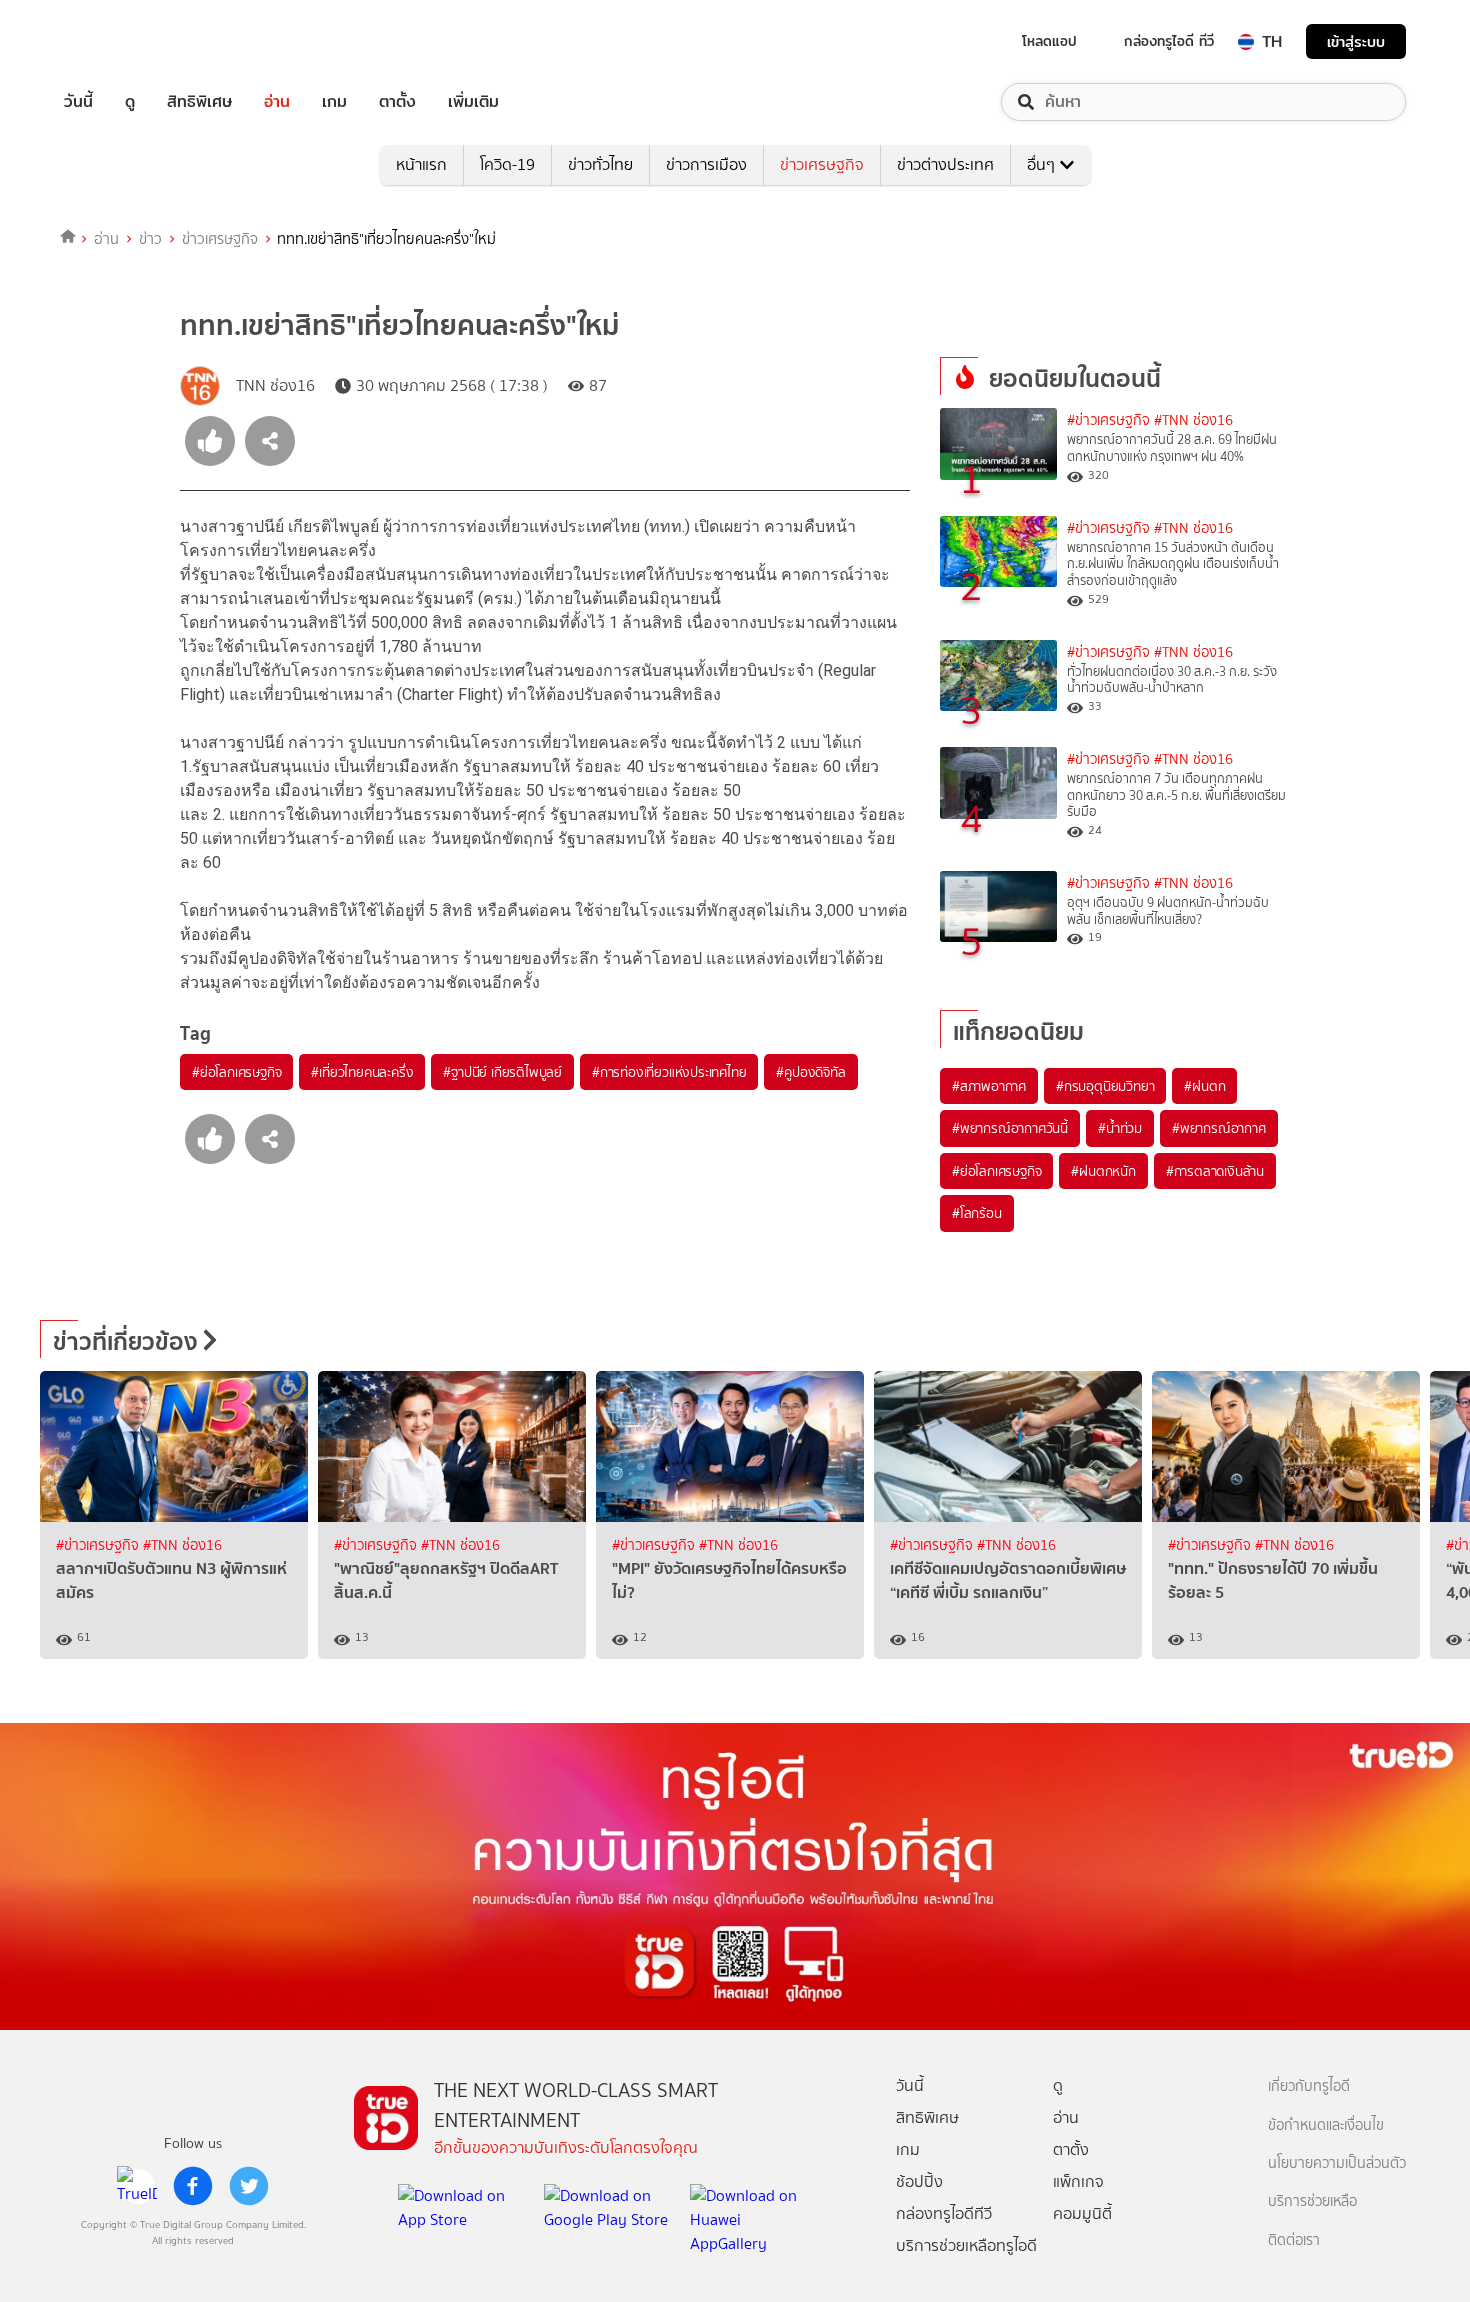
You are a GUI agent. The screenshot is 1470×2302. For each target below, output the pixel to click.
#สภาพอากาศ (989, 1086)
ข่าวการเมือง (706, 164)
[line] (137, 2186)
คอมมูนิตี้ (1082, 2213)
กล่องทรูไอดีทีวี (944, 2213)
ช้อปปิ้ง (919, 2181)
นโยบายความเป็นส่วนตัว (1337, 2163)
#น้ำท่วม (1120, 1128)
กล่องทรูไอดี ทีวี (1169, 41)
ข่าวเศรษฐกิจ (822, 164)
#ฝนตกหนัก (1103, 1171)
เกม (334, 102)
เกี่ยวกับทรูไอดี (1309, 2086)
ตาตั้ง (397, 102)
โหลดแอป (1049, 41)
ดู (130, 102)
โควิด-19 (507, 164)
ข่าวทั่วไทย (600, 164)
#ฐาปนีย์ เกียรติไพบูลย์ (502, 1072)
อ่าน (277, 102)
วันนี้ (78, 102)
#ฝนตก (1204, 1086)
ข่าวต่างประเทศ (945, 164)
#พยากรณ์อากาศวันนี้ (1010, 1128)
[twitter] (249, 2186)
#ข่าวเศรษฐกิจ (1108, 420)
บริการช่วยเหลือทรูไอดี (966, 2245)
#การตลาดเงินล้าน (1215, 1171)
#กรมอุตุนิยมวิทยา (1105, 1086)
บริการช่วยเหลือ (1312, 2201)
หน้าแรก (421, 164)
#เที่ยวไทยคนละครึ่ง (362, 1072)
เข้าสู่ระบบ (1356, 41)
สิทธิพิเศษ (199, 102)
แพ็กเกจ (1078, 2181)
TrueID (124, 41)
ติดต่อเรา (1294, 2240)
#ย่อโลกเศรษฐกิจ (236, 1072)
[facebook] (193, 2186)
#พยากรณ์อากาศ (1219, 1128)
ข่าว (150, 239)
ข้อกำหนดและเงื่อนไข (1326, 2125)
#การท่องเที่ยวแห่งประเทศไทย (669, 1072)
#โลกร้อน (977, 1213)
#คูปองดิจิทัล (810, 1072)
